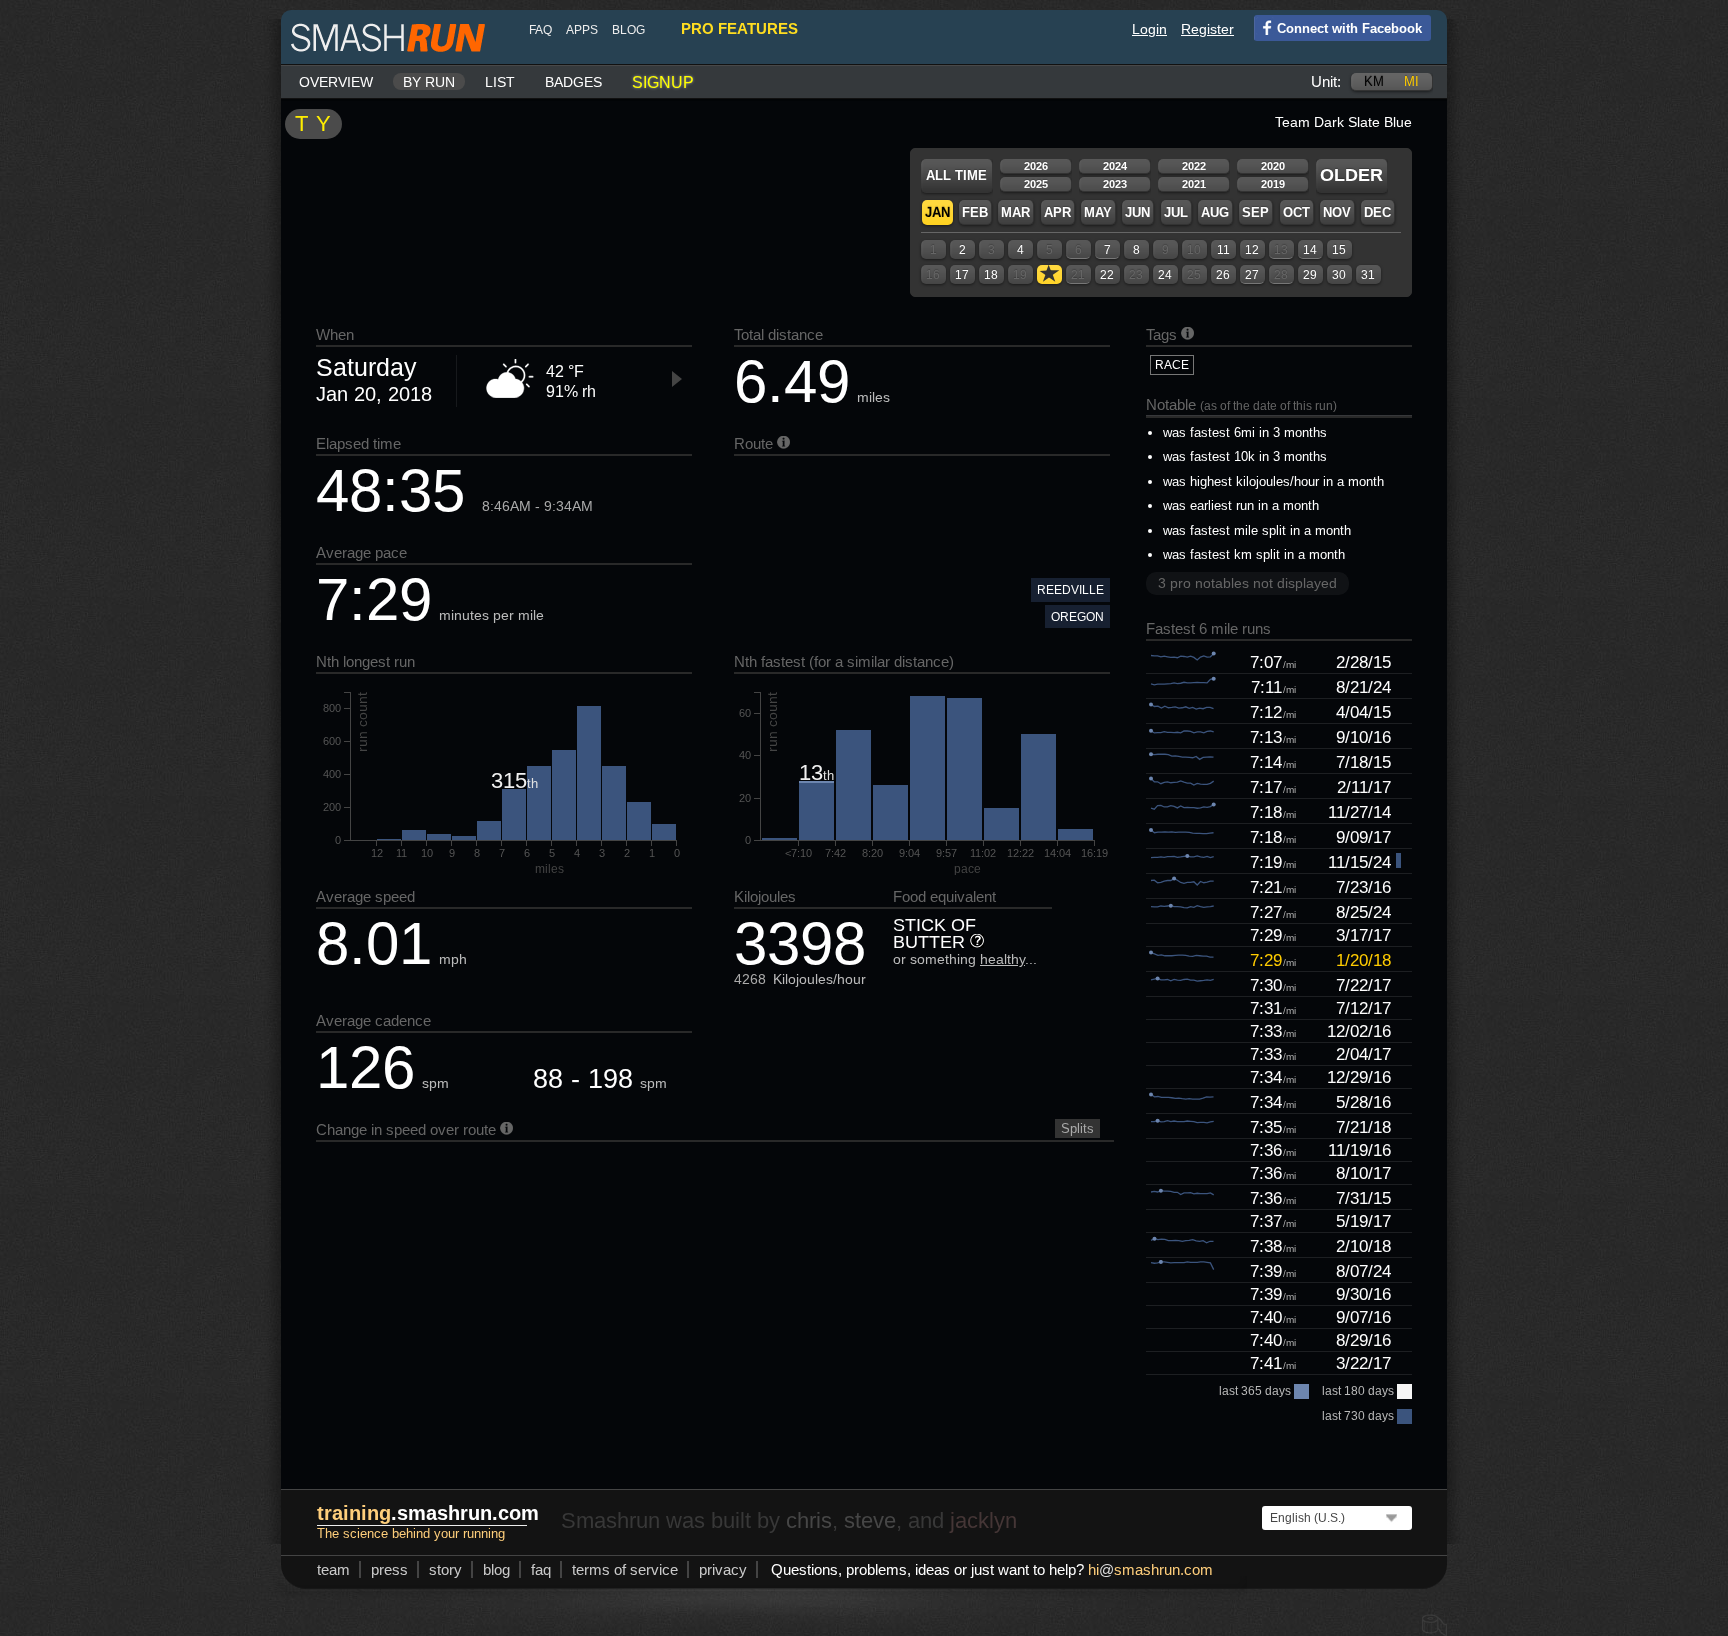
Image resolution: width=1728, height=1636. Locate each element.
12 (1252, 250)
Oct (1296, 212)
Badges (573, 82)
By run (429, 82)
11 (1223, 250)
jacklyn (983, 1520)
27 (1252, 275)
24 (1165, 275)
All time (956, 175)
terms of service (625, 1569)
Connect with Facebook (1349, 28)
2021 (1194, 184)
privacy (723, 1569)
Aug (1215, 212)
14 (1310, 250)
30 (1339, 275)
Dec (1377, 212)
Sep (1255, 212)
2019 (1273, 184)
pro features (739, 28)
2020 (1273, 166)
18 (991, 275)
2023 (1115, 184)
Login (1149, 29)
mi (1411, 81)
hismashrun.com (1150, 1569)
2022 (1194, 166)
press (389, 1569)
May (1098, 212)
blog (628, 30)
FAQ (540, 30)
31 (1368, 275)
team (333, 1569)
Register (1207, 29)
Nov (1337, 212)
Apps (582, 30)
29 (1310, 275)
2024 (1115, 166)
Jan (937, 212)
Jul (1176, 212)
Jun (1137, 212)
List (500, 82)
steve (870, 1520)
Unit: (1326, 81)
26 (1223, 275)
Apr (1057, 212)
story (445, 1569)
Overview (336, 82)
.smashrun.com (428, 1513)
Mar (1015, 212)
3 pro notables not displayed (1247, 583)
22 (1107, 275)
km (1374, 81)
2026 (1036, 166)
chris (809, 1520)
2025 (1036, 184)
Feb (975, 212)
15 (1339, 250)
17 (962, 275)
